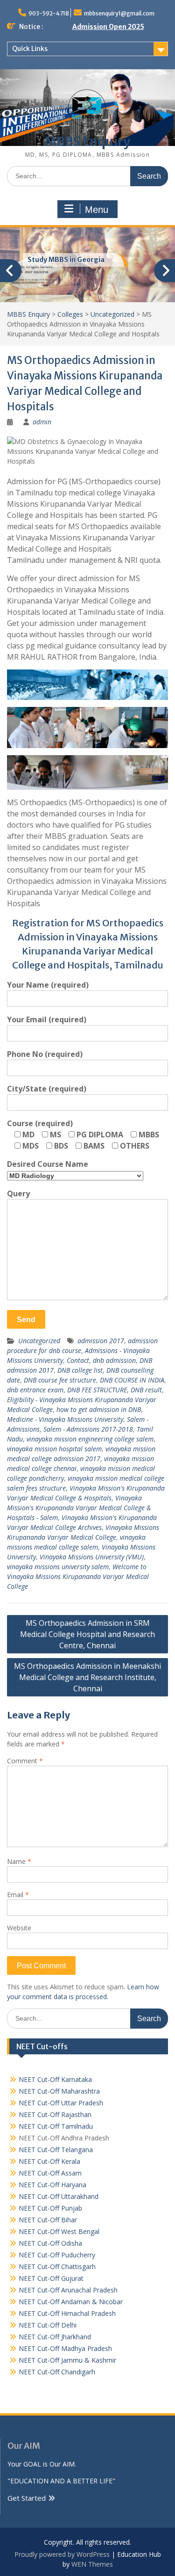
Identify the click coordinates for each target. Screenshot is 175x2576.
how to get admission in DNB (99, 1409)
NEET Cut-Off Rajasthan (55, 2114)
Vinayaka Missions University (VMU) (92, 1557)
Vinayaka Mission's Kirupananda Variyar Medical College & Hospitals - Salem (79, 1508)
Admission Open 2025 (108, 27)
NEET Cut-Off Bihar (48, 2220)
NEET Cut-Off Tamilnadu (56, 2126)
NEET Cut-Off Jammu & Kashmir (67, 2360)
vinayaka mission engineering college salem (90, 1439)
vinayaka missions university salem (58, 1567)
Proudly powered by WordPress (62, 2554)
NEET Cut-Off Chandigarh (57, 2372)
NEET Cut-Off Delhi (48, 2325)
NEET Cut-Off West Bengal (59, 2231)
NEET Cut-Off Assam (50, 2173)
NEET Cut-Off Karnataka (55, 2079)
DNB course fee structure (60, 1380)
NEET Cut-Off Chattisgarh (57, 2267)
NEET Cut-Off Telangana (56, 2150)
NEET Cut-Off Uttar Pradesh (61, 2103)
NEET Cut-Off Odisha (50, 2243)
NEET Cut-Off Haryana (52, 2185)
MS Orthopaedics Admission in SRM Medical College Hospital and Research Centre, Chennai (87, 1634)
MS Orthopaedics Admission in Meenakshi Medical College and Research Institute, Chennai (87, 1677)
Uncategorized (39, 1341)
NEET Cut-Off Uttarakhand (59, 2196)
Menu (97, 210)
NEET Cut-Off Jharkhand (55, 2337)
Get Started (27, 2498)
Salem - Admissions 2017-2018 (88, 1429)
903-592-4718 (49, 13)
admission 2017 (101, 1341)
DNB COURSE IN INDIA (132, 1380)
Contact (78, 1360)
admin (42, 422)
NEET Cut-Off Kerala (49, 2161)
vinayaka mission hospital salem (54, 1449)
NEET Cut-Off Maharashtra (59, 2091)
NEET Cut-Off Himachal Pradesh (67, 2313)
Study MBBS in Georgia (66, 260)
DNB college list (80, 1370)
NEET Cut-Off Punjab (50, 2208)
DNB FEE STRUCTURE (97, 1390)
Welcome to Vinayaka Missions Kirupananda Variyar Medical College (78, 1576)
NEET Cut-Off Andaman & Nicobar (71, 2302)
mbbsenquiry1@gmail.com (119, 13)
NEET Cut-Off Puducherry (57, 2255)
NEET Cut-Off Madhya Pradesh (65, 2348)
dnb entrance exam (35, 1390)
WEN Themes (92, 2564)
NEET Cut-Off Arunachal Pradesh (68, 2290)
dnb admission (114, 1360)
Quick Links (30, 49)
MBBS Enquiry (87, 142)
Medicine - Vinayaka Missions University (65, 1419)
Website (19, 1928)
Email (18, 1895)
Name (19, 1861)
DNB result (146, 1390)
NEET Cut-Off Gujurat (51, 2278)
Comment (25, 1761)
